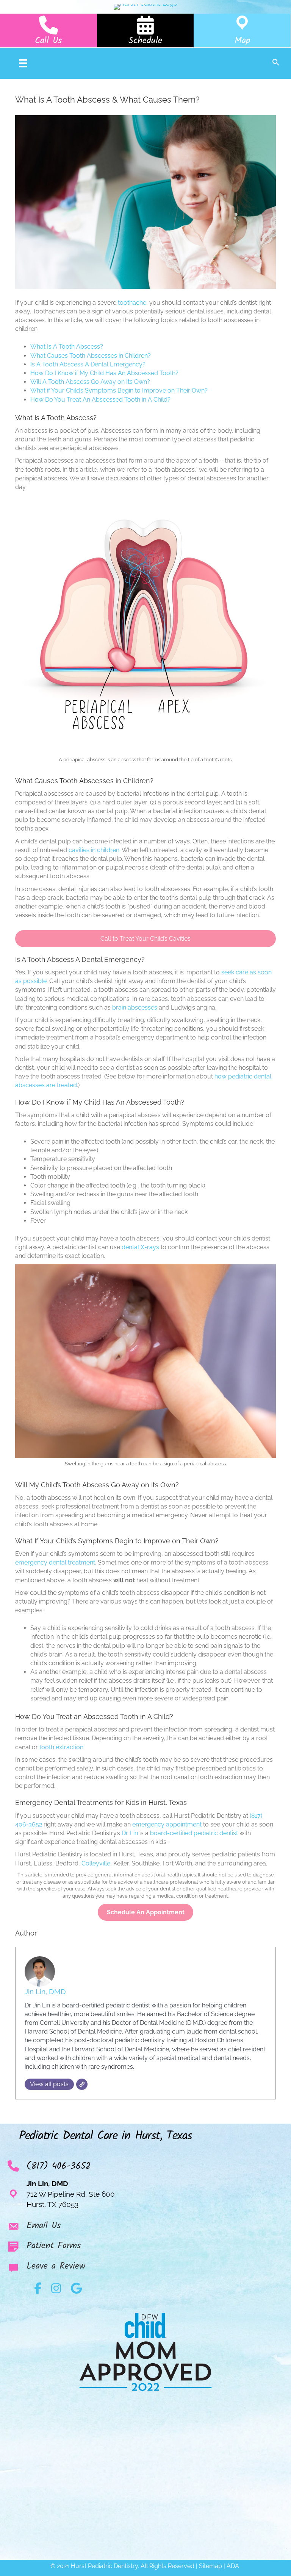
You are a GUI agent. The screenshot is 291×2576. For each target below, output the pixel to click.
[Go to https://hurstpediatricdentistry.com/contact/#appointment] (145, 30)
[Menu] (23, 63)
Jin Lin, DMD (45, 1992)
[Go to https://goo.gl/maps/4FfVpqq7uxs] (242, 30)
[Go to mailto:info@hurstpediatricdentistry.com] (145, 2228)
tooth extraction (61, 1747)
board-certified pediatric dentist (194, 1833)
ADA (234, 2566)
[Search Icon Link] (276, 63)
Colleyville (96, 1863)
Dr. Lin (130, 1833)
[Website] (82, 2084)
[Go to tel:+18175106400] (48, 30)
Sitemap (210, 2566)
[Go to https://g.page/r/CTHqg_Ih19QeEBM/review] (145, 2268)
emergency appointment (167, 1824)
